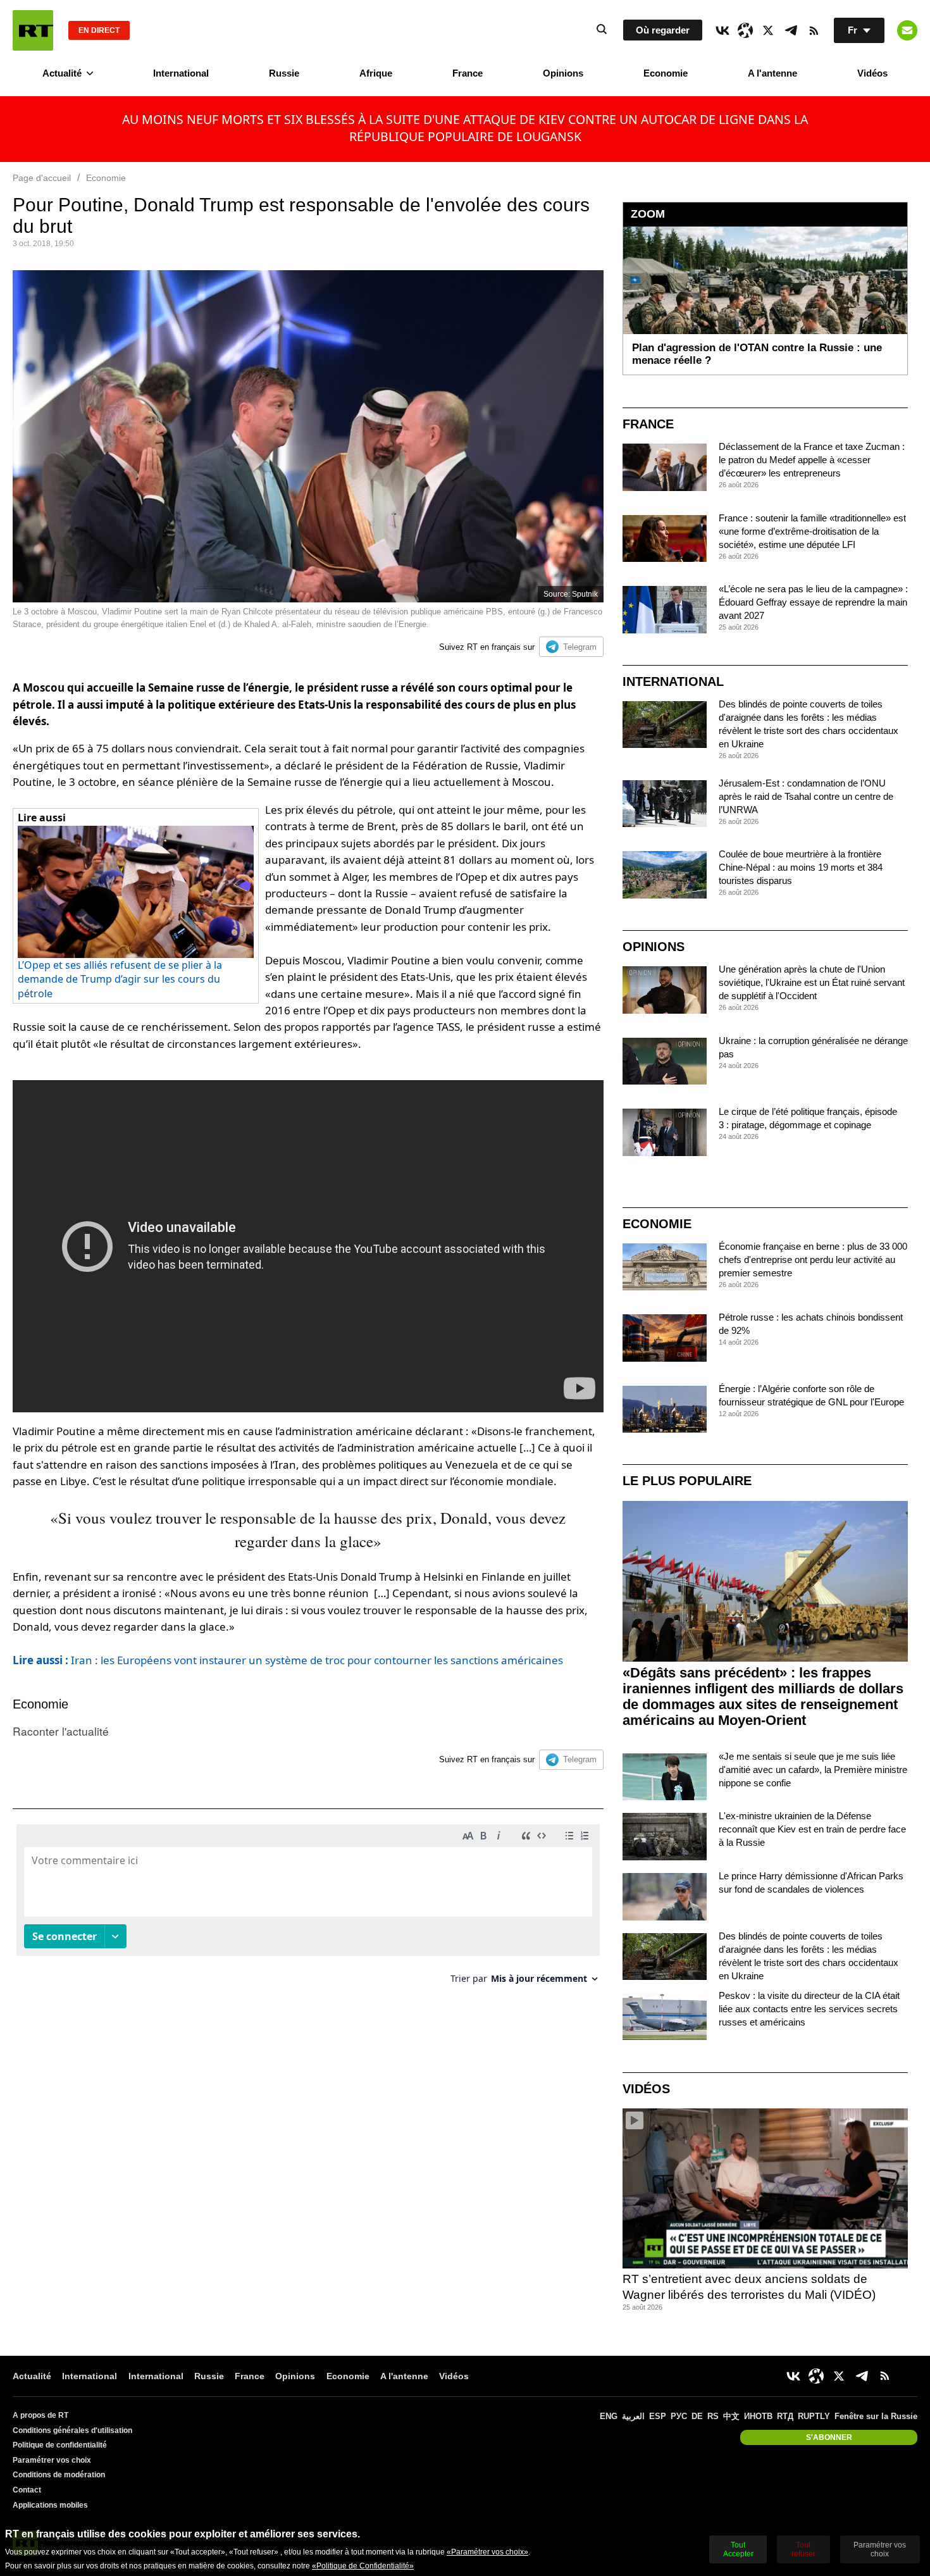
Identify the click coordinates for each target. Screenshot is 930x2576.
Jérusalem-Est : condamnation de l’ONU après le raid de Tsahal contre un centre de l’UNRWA (806, 796)
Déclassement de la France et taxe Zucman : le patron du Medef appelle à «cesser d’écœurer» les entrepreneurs (812, 460)
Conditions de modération (59, 2475)
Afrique (376, 73)
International (181, 73)
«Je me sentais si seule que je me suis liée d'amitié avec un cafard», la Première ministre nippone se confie (813, 1770)
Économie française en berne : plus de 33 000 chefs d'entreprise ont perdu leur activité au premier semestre (813, 1260)
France (468, 73)
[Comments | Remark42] (308, 1909)
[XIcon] (768, 30)
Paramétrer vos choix (52, 2460)
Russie (284, 73)
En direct (99, 30)
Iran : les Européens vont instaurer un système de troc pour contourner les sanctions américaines (288, 1660)
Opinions (563, 73)
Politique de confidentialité (60, 2445)
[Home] (33, 30)
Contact (27, 2490)
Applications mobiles (50, 2505)
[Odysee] (745, 30)
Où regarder (663, 30)
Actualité (62, 73)
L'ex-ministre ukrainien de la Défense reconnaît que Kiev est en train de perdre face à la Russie (812, 1829)
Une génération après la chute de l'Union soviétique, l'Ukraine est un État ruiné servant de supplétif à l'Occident (812, 982)
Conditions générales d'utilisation (72, 2430)
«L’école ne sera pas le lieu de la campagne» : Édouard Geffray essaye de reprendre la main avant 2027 (813, 602)
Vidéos (872, 73)
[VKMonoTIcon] (722, 30)
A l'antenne (772, 73)
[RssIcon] (814, 30)
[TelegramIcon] (791, 30)
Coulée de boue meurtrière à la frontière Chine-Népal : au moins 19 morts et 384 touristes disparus (801, 867)
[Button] (907, 30)
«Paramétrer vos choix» (487, 2552)
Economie (666, 73)
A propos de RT (40, 2415)
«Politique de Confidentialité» (363, 2566)
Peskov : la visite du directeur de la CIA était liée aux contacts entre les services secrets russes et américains (809, 2009)
